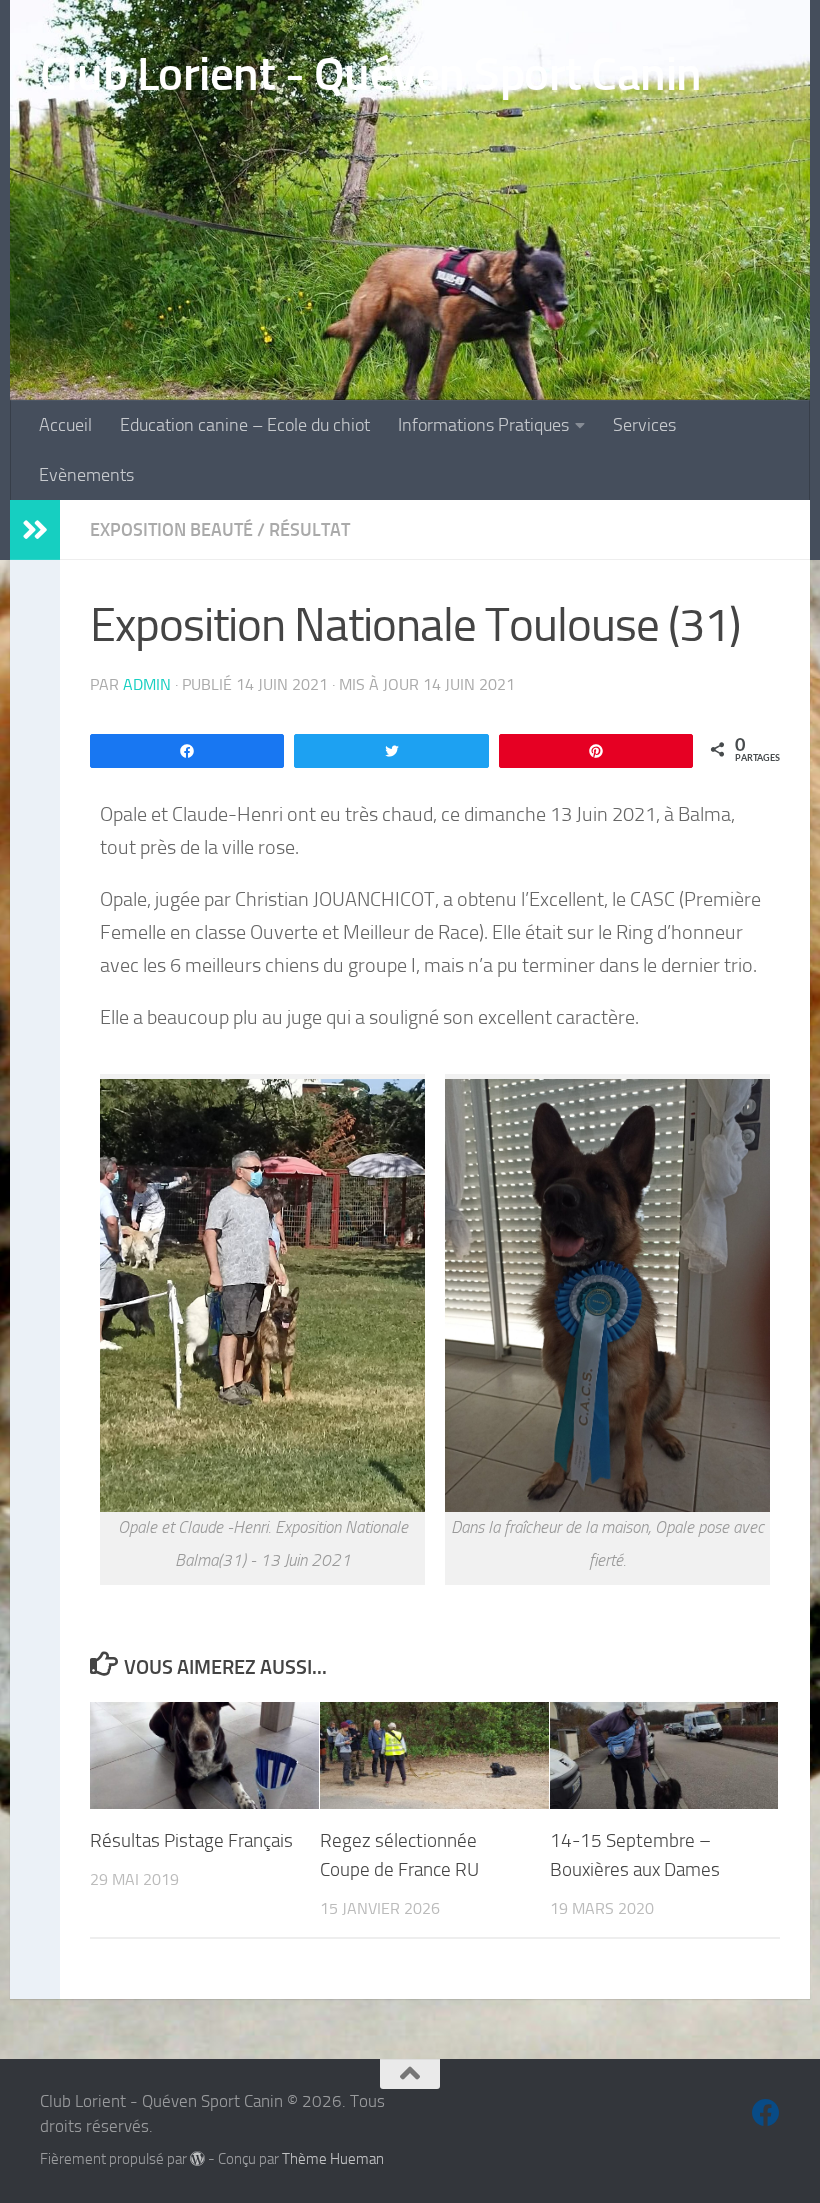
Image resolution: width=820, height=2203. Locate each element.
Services (644, 425)
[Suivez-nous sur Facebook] (766, 2113)
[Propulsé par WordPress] (197, 2159)
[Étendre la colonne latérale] (35, 530)
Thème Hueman (333, 2159)
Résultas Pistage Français (191, 1840)
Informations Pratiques (483, 425)
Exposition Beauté (171, 530)
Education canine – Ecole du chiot (245, 425)
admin (147, 684)
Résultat (309, 530)
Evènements (86, 475)
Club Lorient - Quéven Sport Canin (371, 73)
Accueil (65, 425)
